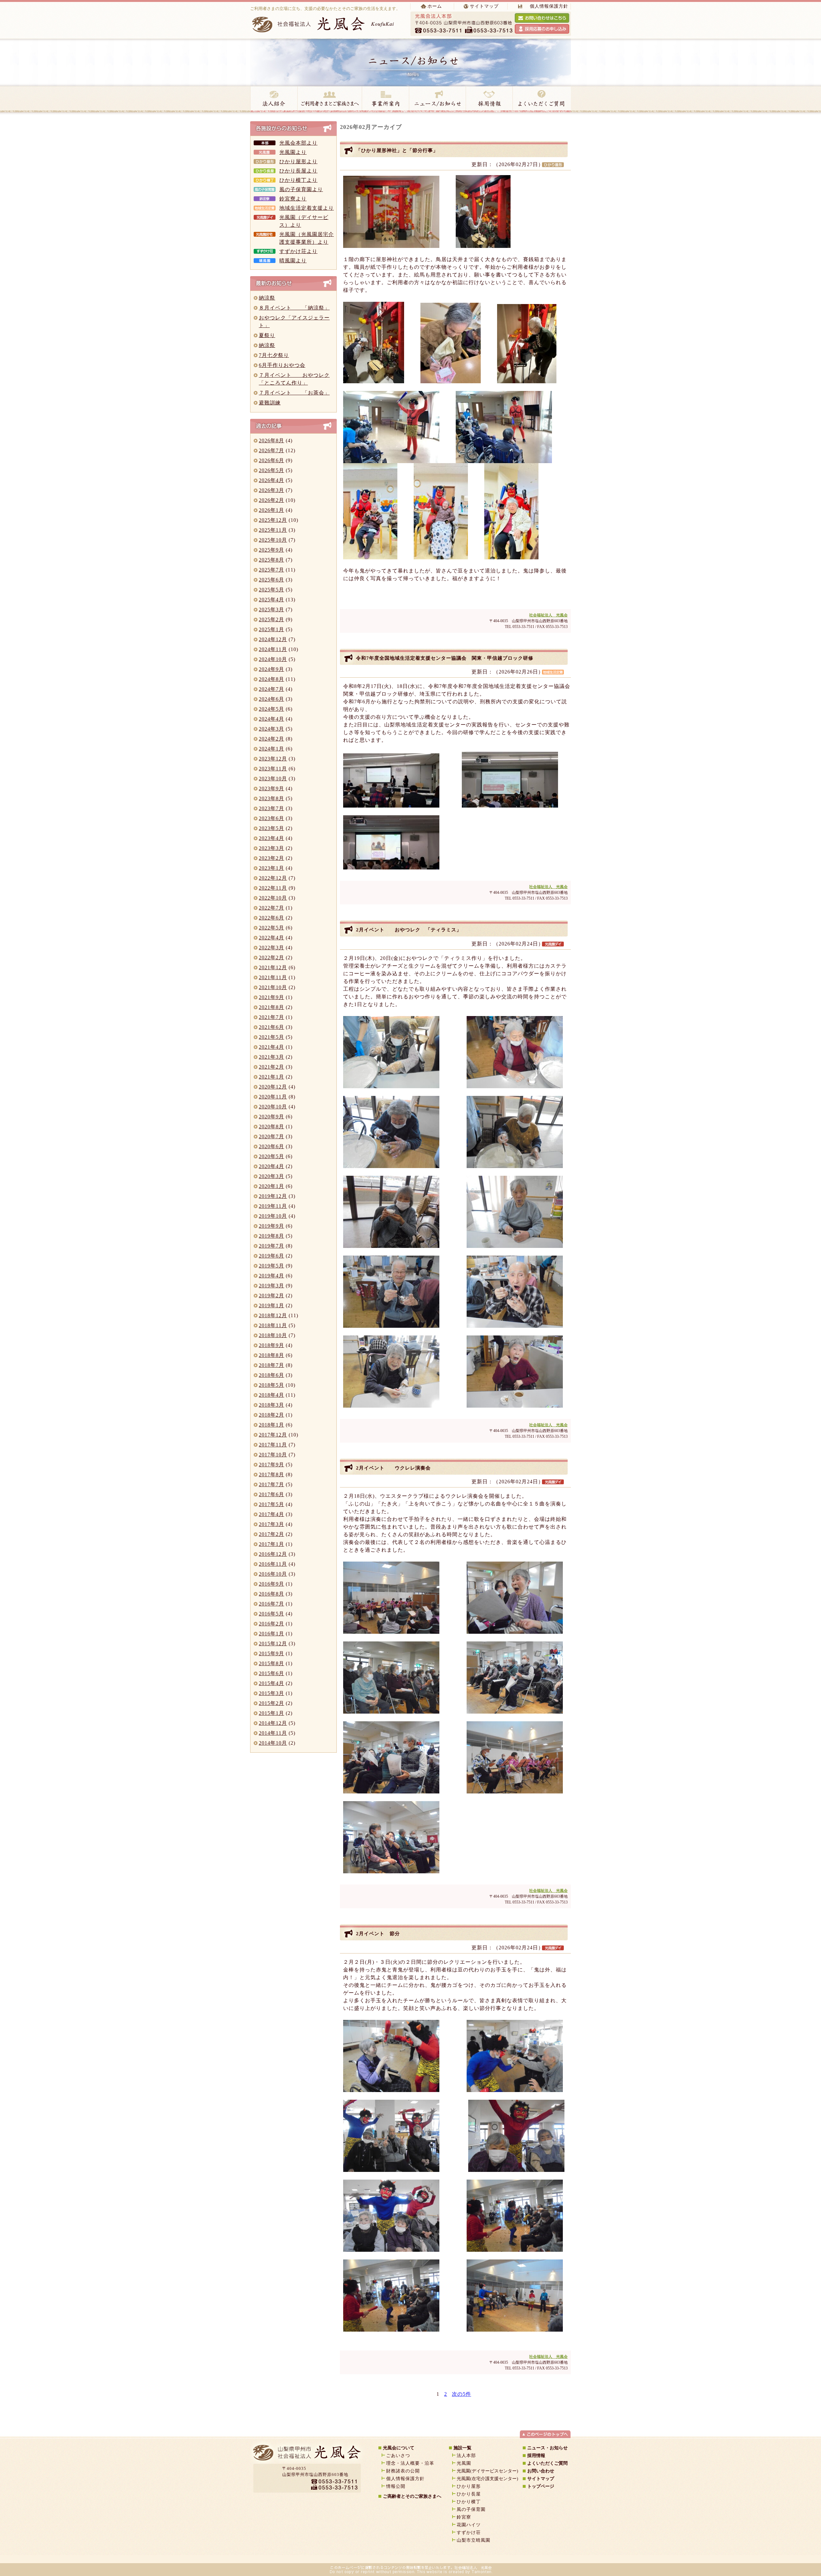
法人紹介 (274, 99)
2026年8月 (271, 441)
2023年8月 (271, 798)
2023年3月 (271, 848)
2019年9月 (271, 1226)
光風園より (293, 152)
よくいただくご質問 (547, 2463)
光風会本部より (298, 143)
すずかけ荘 (469, 2533)
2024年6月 (271, 699)
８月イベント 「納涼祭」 (294, 308)
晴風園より (293, 261)
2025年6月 (271, 580)
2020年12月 (273, 1087)
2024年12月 (273, 639)
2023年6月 (271, 818)
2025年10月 (273, 540)
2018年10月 (273, 1335)
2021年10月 (273, 987)
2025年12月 (273, 520)
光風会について (399, 2448)
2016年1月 (271, 1634)
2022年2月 (271, 958)
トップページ (541, 2486)
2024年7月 (271, 689)
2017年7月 (271, 1484)
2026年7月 (271, 450)
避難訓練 (270, 403)
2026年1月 (271, 510)
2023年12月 (273, 759)
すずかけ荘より (298, 251)
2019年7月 (271, 1246)
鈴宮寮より (293, 199)
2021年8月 (271, 1007)
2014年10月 (273, 1743)
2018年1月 (271, 1425)
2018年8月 (271, 1355)
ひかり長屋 (471, 2494)
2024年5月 (271, 709)
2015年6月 (271, 1673)
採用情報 (489, 99)
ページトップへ (545, 2434)
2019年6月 (271, 1256)
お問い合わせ (541, 2471)
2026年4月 (271, 480)
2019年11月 (273, 1206)
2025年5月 (271, 590)
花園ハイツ (469, 2525)
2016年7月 (271, 1604)
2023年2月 (271, 858)
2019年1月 (271, 1305)
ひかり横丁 (469, 2502)
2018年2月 (271, 1415)
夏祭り (267, 335)
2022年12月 (273, 878)
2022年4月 (271, 938)
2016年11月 (273, 1564)
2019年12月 (273, 1196)
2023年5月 (271, 828)
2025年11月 (273, 530)
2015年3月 (271, 1693)
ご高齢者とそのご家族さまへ (412, 2496)
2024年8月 (271, 679)
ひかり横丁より (298, 180)
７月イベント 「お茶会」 (294, 393)
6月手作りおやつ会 (282, 365)
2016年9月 (271, 1584)
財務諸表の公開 (403, 2471)
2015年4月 (271, 1683)
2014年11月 (273, 1733)
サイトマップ (484, 6)
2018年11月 (273, 1325)
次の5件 (461, 2394)
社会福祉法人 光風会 (548, 615)
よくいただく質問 (542, 99)
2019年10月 (273, 1216)
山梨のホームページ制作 (393, 2557)
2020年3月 (271, 1176)
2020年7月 (271, 1136)
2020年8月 (271, 1127)
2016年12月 (273, 1554)
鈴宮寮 (464, 2517)
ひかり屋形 (469, 2486)
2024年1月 (271, 749)
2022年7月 (271, 908)
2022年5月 (271, 928)
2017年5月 (271, 1504)
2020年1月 (271, 1186)
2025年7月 (271, 570)
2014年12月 (273, 1723)
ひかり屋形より (298, 161)
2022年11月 (273, 888)
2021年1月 (271, 1077)
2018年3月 (271, 1405)
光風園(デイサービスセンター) (487, 2471)
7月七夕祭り (274, 355)
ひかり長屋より (298, 171)
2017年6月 (271, 1494)
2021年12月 (273, 967)
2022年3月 (271, 948)
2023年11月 (273, 769)
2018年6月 (271, 1375)
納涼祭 (267, 298)
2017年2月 (271, 1534)
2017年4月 (271, 1514)
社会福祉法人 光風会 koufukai (324, 24)
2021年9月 (271, 997)
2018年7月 (271, 1365)
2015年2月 (271, 1703)
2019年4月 (271, 1276)
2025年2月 (271, 619)
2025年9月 (271, 550)
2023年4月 (271, 838)
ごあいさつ (398, 2456)
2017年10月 (273, 1455)
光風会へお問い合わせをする (542, 18)
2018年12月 (273, 1315)
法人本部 (466, 2456)
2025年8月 (271, 560)
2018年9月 (271, 1345)
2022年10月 (273, 898)
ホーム (435, 6)
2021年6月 (271, 1027)
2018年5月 (271, 1385)
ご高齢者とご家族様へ (330, 99)
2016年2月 (271, 1624)
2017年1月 (271, 1544)
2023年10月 (273, 779)
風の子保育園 (471, 2509)
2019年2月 (271, 1296)
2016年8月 (271, 1594)
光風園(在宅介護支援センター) (487, 2479)
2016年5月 (271, 1614)
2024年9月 (271, 669)
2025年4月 (271, 600)
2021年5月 (271, 1037)
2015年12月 (273, 1644)
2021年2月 (271, 1067)
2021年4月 (271, 1047)
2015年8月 (271, 1663)
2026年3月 (271, 490)
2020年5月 (271, 1156)
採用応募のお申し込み (542, 29)
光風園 (464, 2463)
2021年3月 (271, 1057)
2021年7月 (271, 1017)
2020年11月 (273, 1097)
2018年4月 (271, 1395)
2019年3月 (271, 1286)
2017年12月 (273, 1435)
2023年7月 (271, 808)
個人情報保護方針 (549, 6)
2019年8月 (271, 1236)
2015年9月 (271, 1653)
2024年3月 (271, 729)
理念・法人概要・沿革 (410, 2463)
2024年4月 (271, 719)
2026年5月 (271, 470)
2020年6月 (271, 1146)
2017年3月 (271, 1524)
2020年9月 (271, 1117)
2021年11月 (273, 977)
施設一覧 (462, 2448)
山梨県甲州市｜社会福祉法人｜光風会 (306, 2455)
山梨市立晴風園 (474, 2540)
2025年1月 (271, 629)
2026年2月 (271, 500)
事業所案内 (385, 99)
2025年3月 (271, 610)
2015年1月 (271, 1713)
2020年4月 (271, 1166)
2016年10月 (273, 1574)
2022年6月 (271, 918)
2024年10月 (273, 659)
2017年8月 (271, 1474)
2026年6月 (271, 460)
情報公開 (396, 2486)
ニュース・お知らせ (437, 99)
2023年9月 (271, 788)
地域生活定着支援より (307, 208)
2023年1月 (271, 868)
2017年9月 (271, 1465)
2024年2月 (271, 739)
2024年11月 (273, 649)
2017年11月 (273, 1445)
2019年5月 (271, 1266)
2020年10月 (273, 1107)
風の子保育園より (301, 189)
